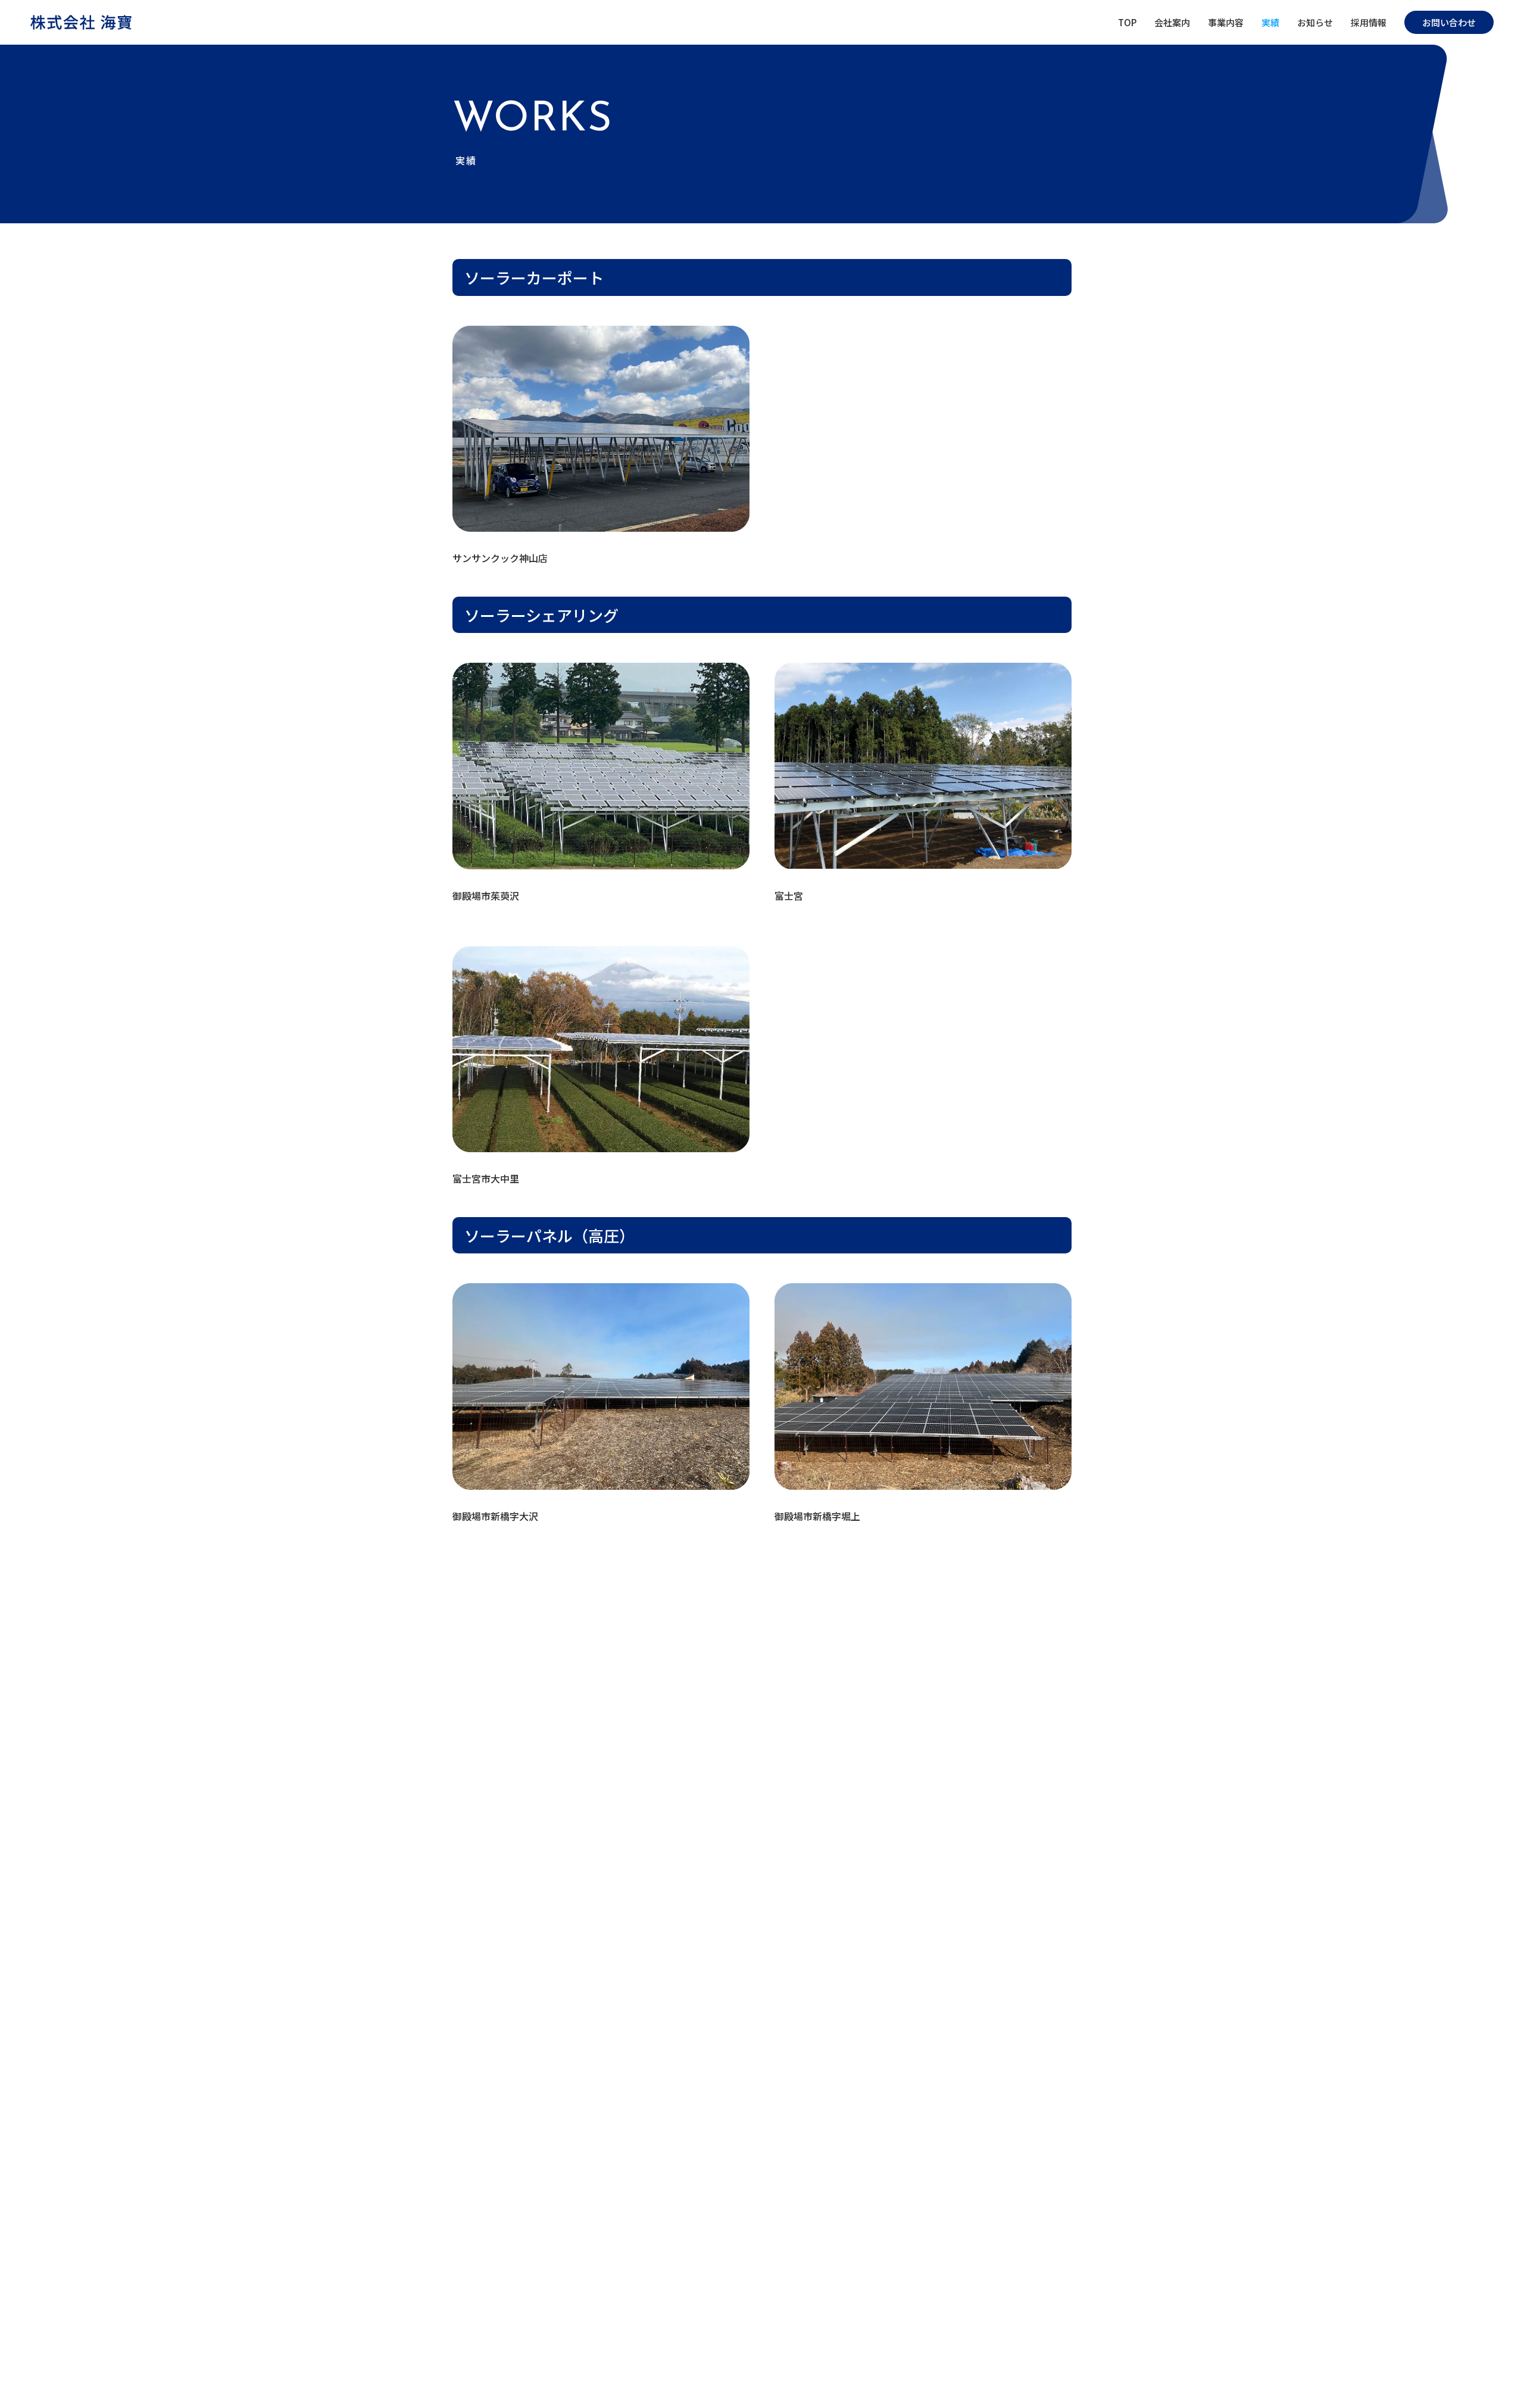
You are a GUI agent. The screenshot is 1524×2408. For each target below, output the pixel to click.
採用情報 (1369, 22)
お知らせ (1315, 22)
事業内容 (1226, 22)
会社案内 (1172, 22)
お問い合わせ (1449, 22)
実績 (1270, 22)
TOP (1127, 22)
